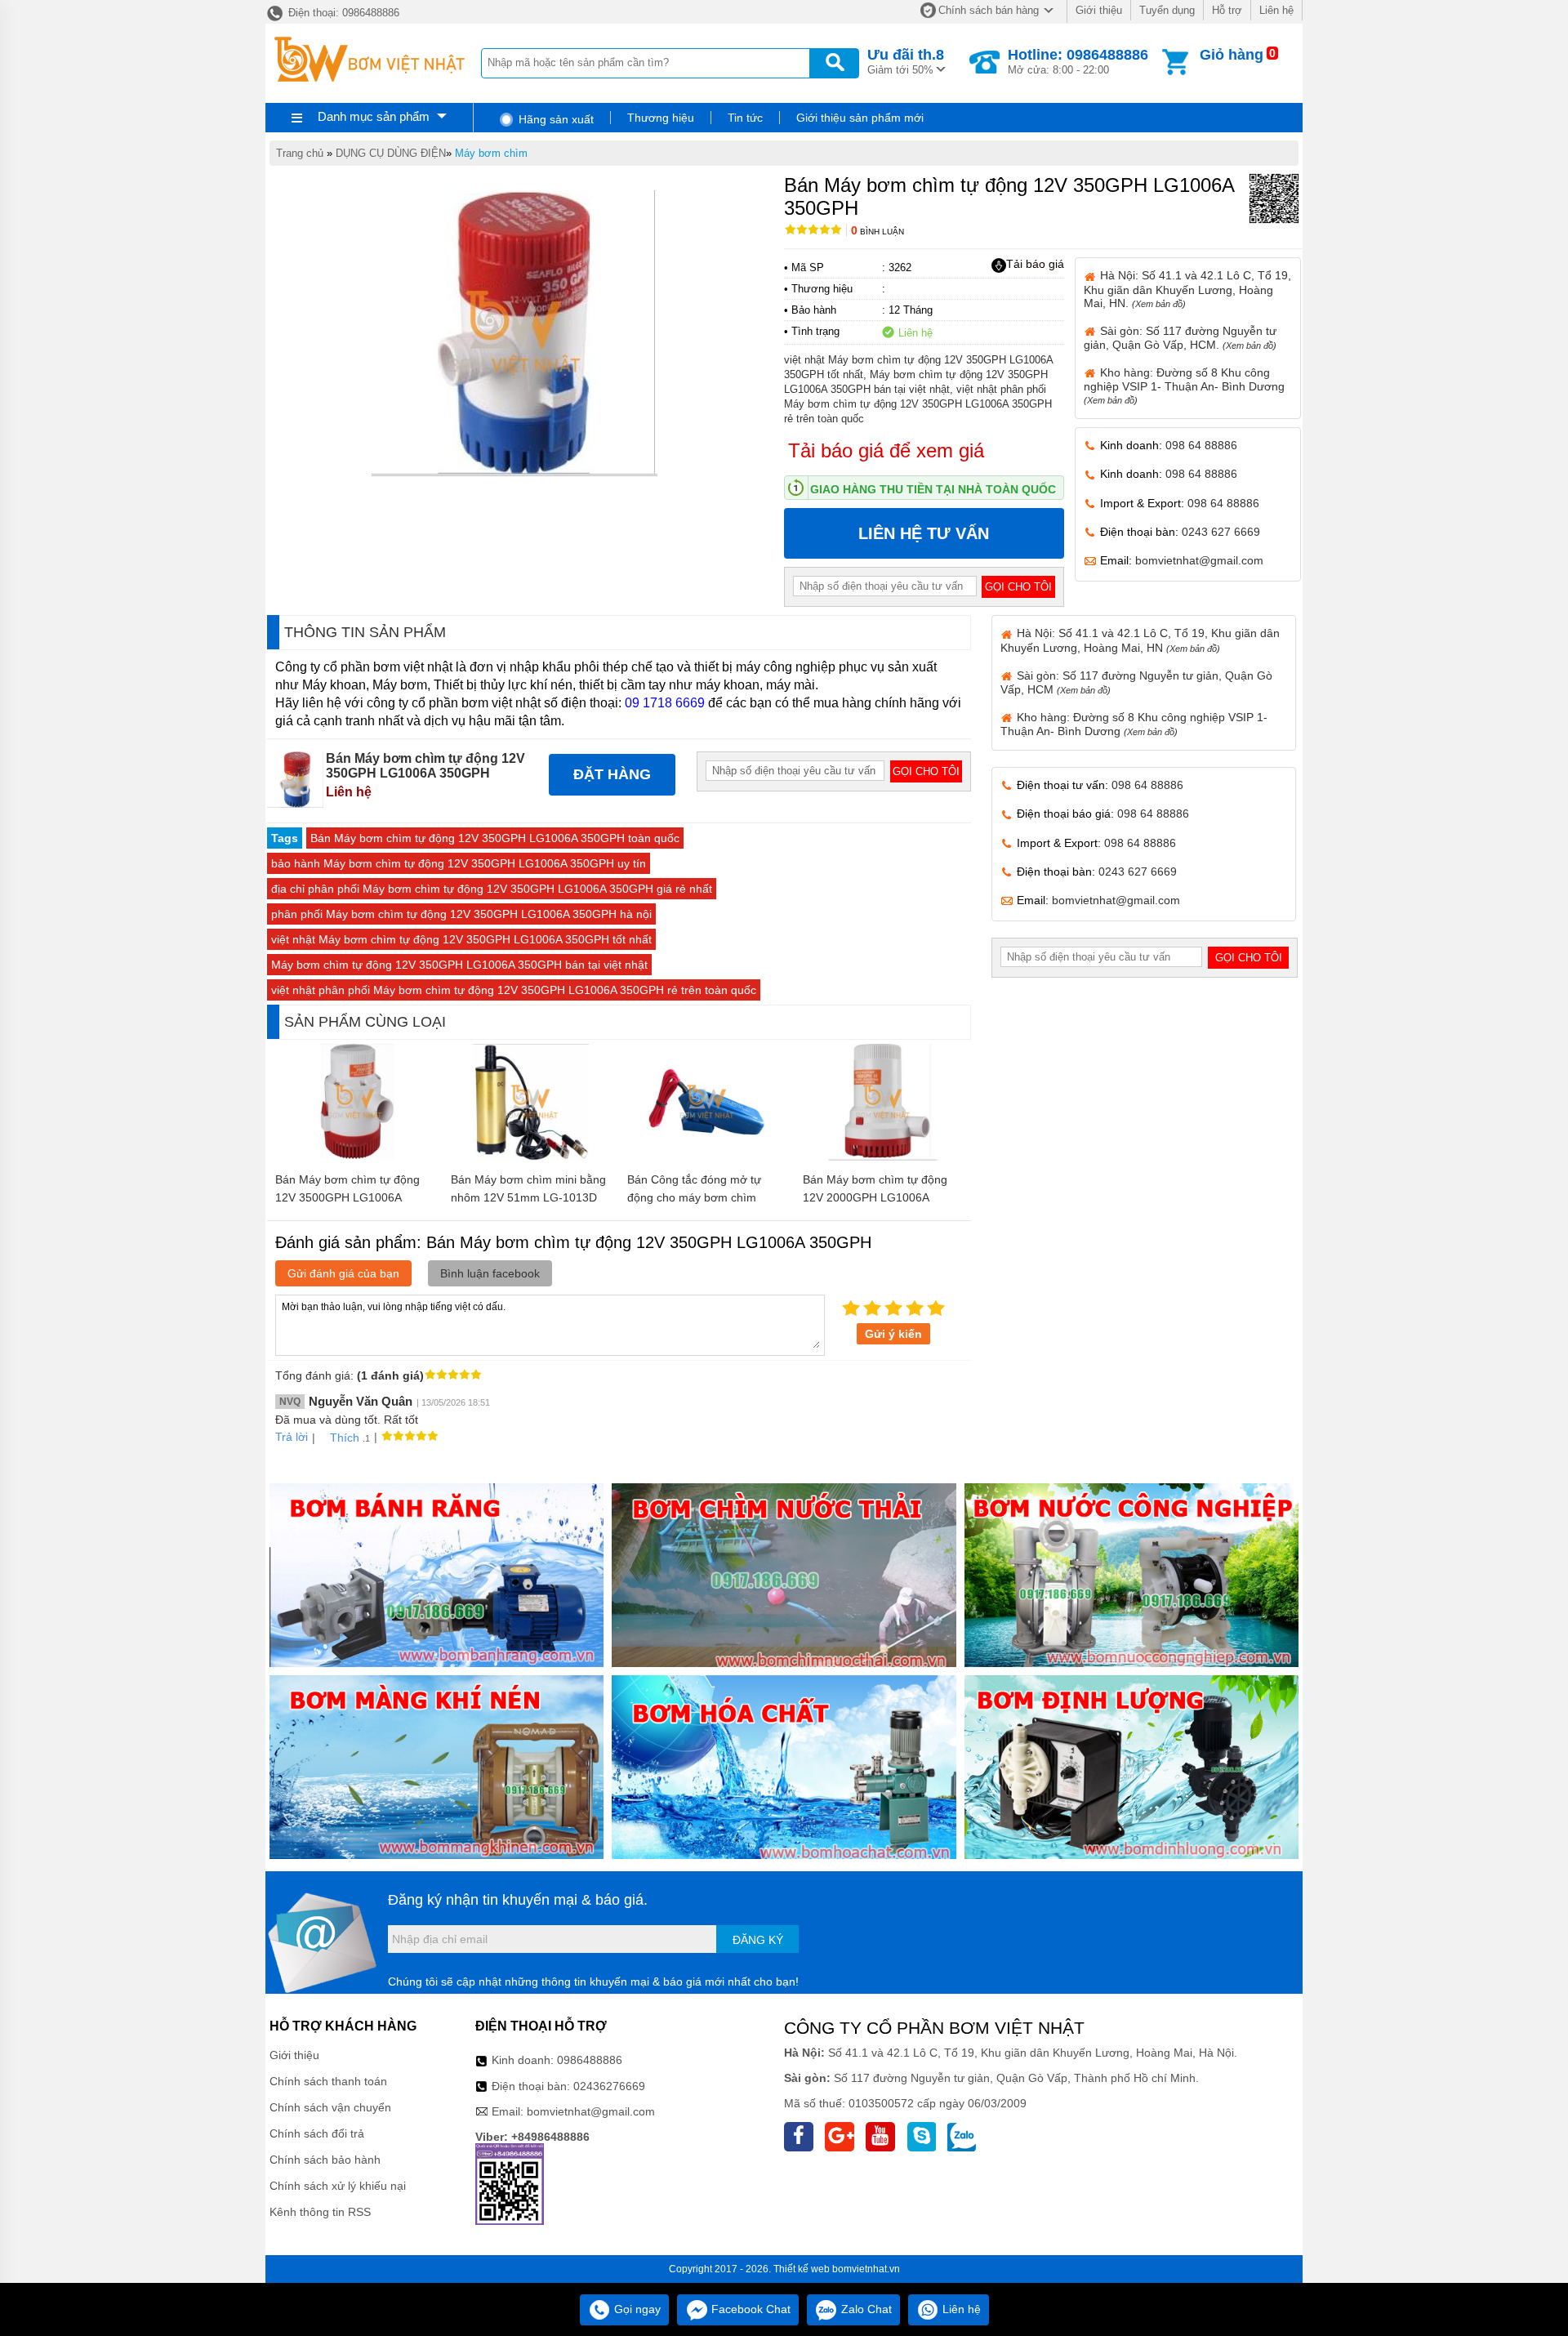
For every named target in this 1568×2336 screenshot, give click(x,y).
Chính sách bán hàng (989, 10)
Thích (345, 1438)
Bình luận (878, 232)
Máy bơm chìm (491, 153)
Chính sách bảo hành (325, 2160)
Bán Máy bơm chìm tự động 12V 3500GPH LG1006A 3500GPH (347, 1197)
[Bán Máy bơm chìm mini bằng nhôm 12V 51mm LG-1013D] (531, 1157)
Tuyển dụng (1167, 10)
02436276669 (609, 2086)
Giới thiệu (1099, 10)
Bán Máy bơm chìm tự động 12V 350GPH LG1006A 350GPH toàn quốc (495, 838)
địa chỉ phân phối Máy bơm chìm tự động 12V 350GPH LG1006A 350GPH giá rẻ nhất (492, 889)
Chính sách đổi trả (317, 2133)
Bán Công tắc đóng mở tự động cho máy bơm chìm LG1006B (694, 1197)
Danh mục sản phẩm (374, 116)
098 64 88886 (1201, 445)
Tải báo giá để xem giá (886, 450)
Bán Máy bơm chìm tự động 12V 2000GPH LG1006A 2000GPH (875, 1197)
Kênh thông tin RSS (320, 2212)
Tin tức (745, 118)
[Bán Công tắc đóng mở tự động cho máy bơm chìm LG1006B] (707, 1157)
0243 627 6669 (1221, 532)
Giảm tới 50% (906, 61)
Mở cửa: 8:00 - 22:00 (1078, 61)
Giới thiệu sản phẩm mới (860, 118)
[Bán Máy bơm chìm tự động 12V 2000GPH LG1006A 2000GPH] (883, 1157)
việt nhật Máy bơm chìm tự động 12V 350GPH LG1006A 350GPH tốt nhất (461, 939)
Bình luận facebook (490, 1273)
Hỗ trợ (1227, 10)
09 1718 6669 (665, 703)
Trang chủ (300, 153)
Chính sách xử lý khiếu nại (338, 2186)
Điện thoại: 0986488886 (342, 13)
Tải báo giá (1035, 264)
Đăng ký (758, 1940)
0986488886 (590, 2060)
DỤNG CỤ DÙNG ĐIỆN (391, 153)
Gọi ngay (636, 2309)
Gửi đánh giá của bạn (343, 1273)
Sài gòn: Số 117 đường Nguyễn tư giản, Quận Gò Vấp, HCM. (1180, 338)
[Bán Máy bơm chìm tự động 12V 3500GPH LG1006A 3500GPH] (355, 1157)
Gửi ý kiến (893, 1334)
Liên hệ (1276, 10)
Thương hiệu (661, 118)
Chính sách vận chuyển (330, 2107)
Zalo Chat (865, 2309)
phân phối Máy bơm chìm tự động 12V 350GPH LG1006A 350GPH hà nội (461, 914)
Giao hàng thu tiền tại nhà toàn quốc (933, 489)
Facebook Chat (749, 2309)
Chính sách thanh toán (328, 2081)
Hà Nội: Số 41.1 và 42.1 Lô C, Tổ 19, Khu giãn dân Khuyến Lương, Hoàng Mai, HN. (1187, 289)
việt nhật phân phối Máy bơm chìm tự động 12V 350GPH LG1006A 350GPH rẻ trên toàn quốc (514, 990)
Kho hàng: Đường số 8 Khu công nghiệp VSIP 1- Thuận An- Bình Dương (1184, 386)
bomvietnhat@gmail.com (1199, 560)
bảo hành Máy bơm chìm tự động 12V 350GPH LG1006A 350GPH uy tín (459, 863)
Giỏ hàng (1232, 55)
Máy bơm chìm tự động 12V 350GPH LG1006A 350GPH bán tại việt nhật (459, 965)
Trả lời (292, 1437)
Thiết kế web (802, 2269)
